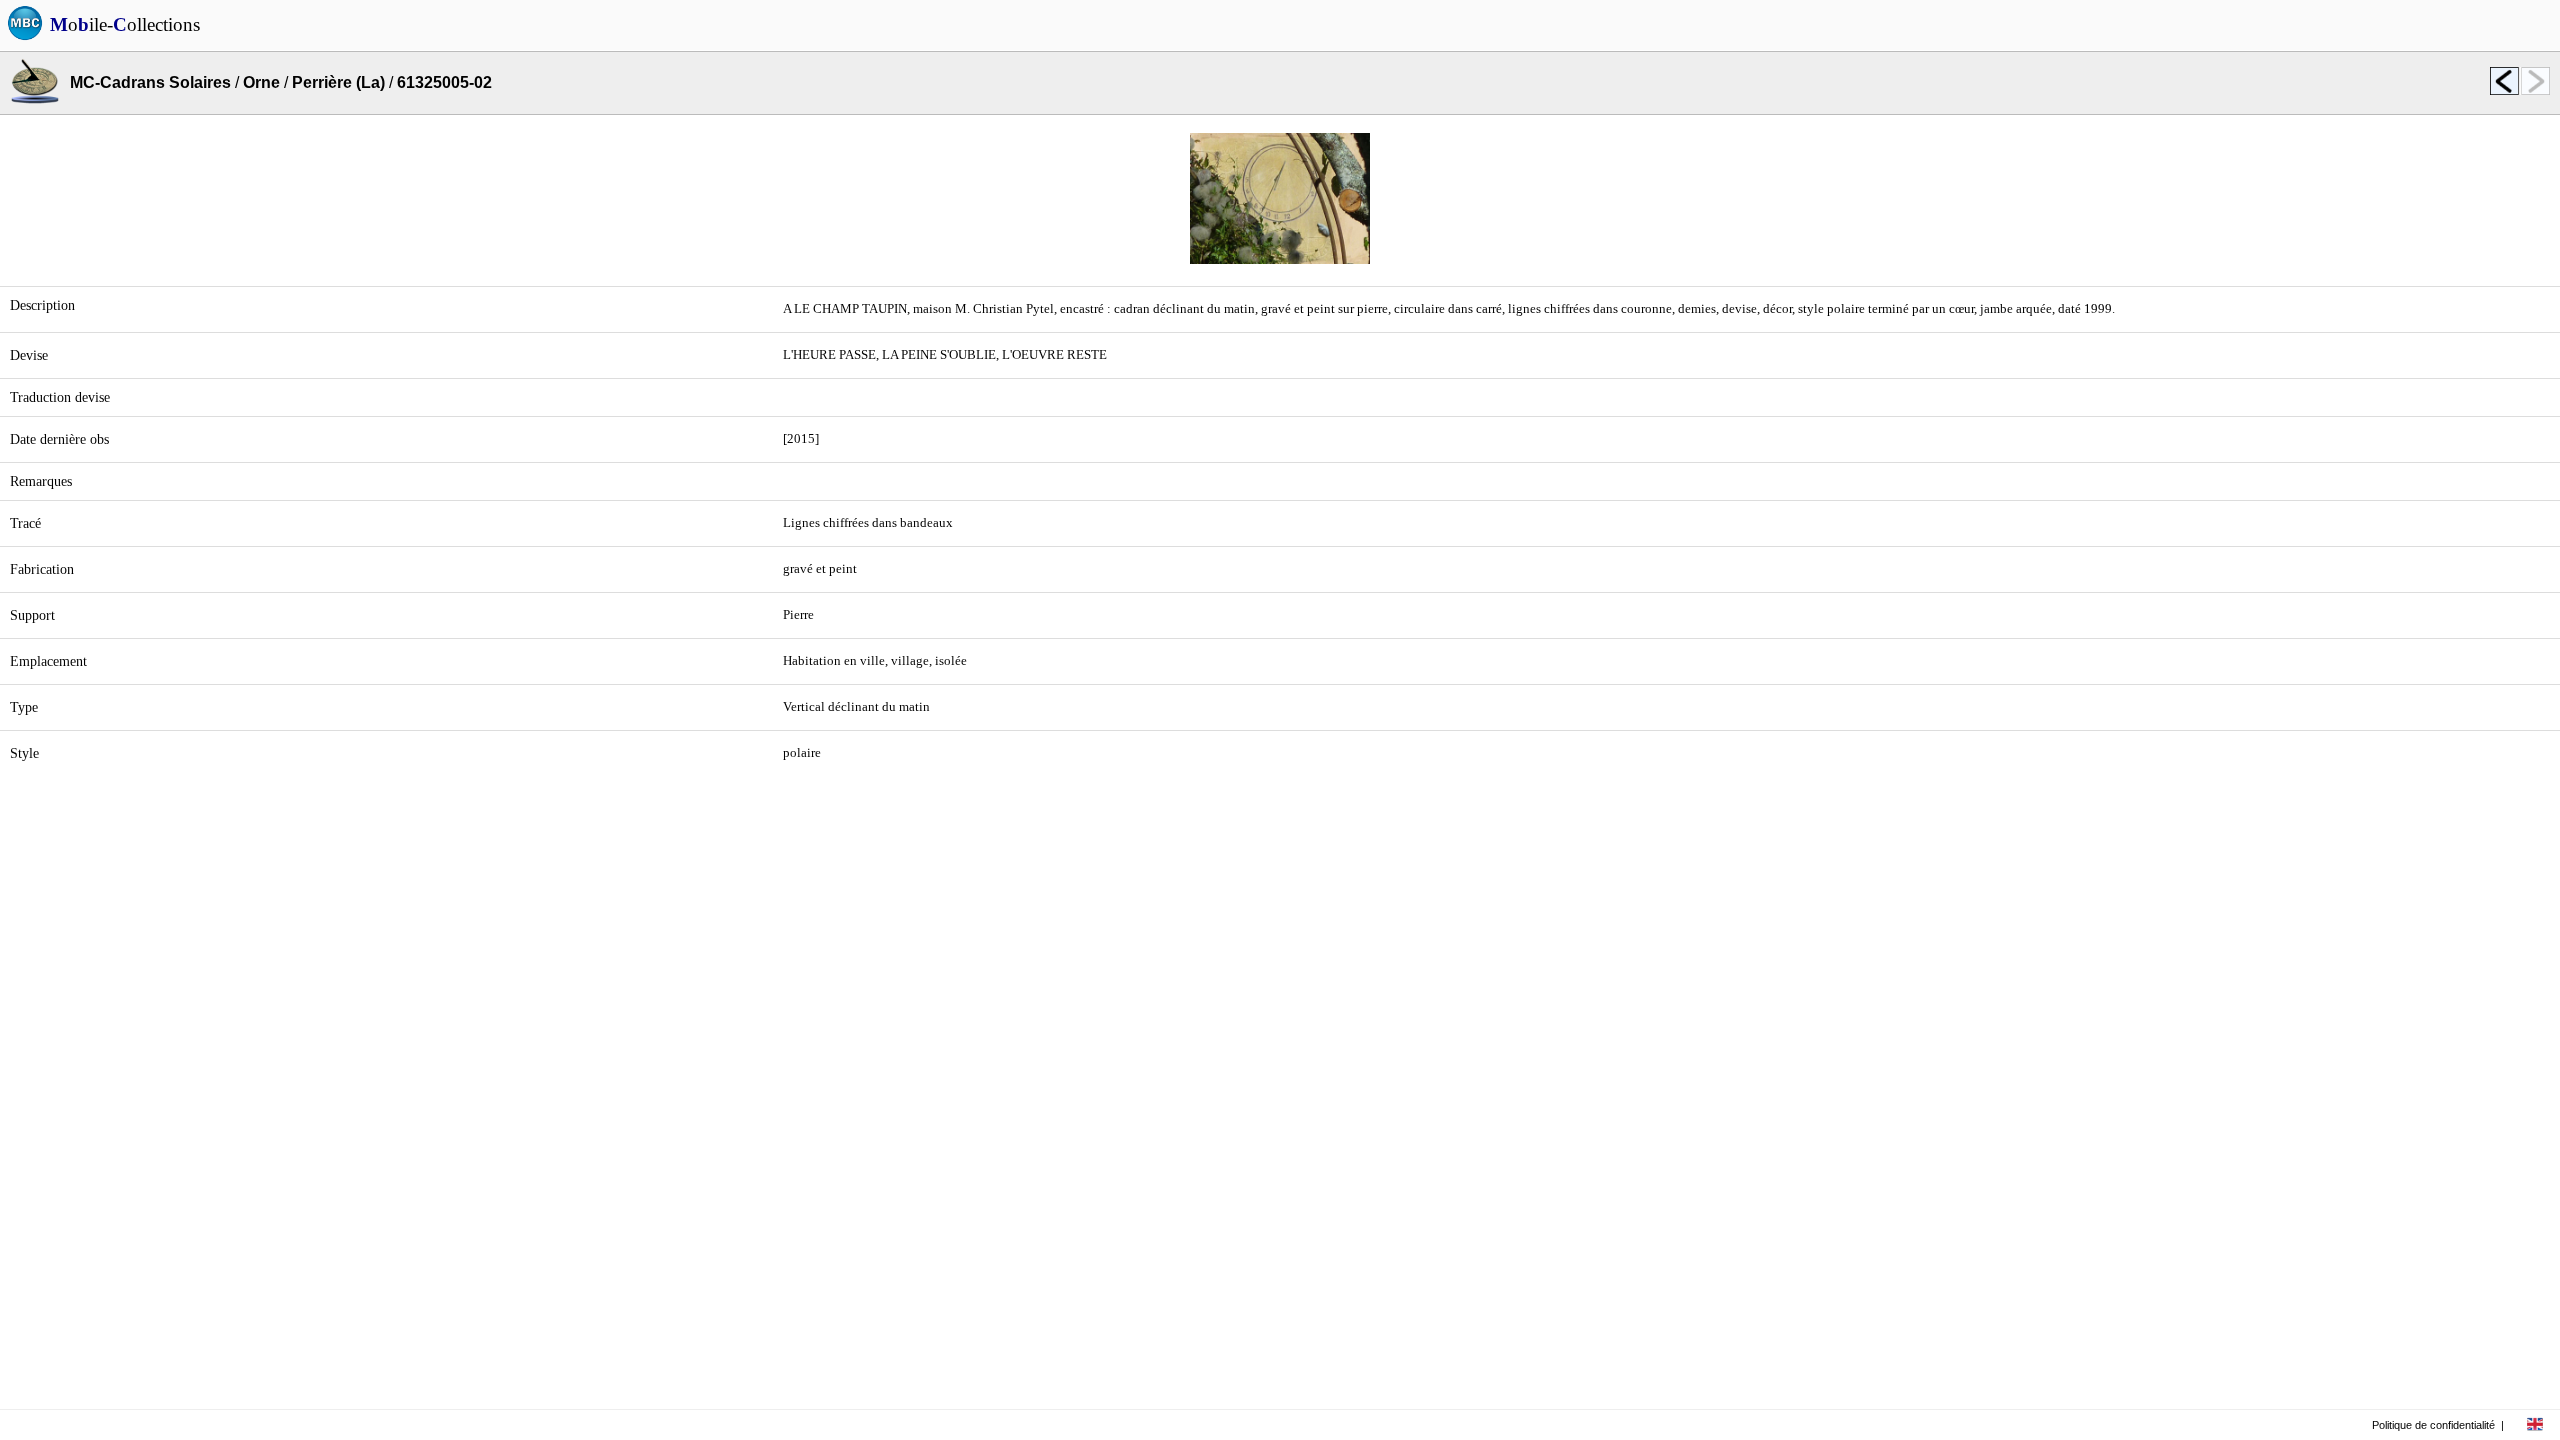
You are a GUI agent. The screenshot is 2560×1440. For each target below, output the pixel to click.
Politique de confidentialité (2433, 1425)
